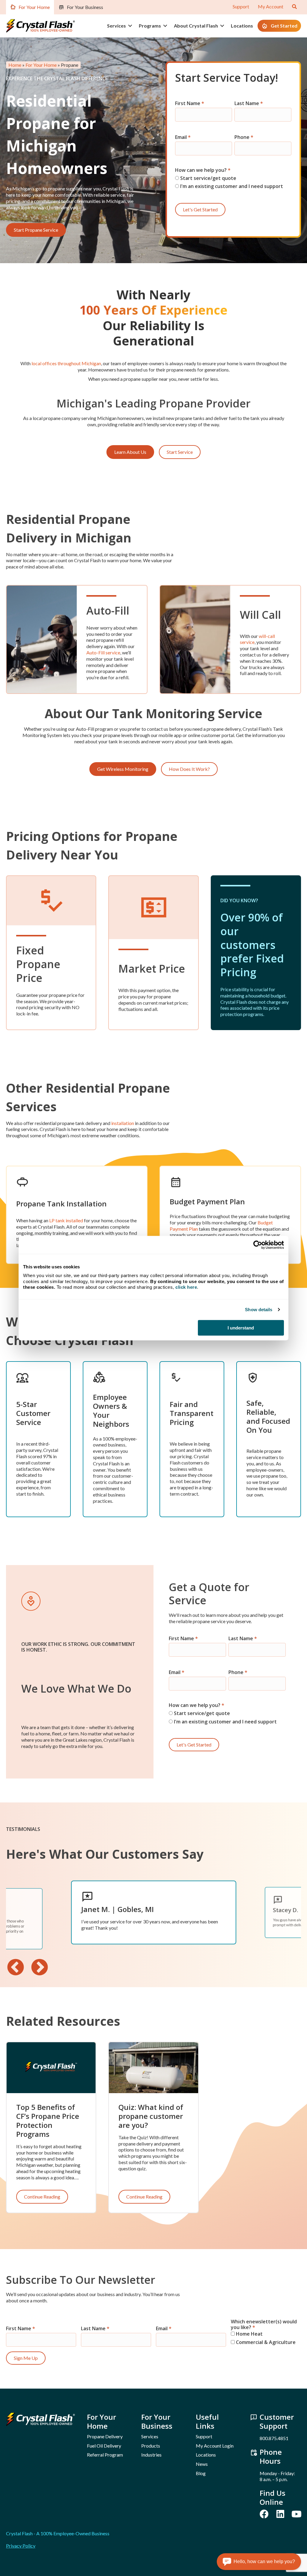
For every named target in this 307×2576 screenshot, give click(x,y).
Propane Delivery (105, 2436)
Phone (244, 137)
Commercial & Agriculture (265, 2342)
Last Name (249, 103)
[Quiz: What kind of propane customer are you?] (153, 2067)
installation (123, 1123)
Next (40, 1968)
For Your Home (34, 7)
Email (183, 137)
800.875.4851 (274, 2438)
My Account (271, 6)
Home (15, 65)
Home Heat (249, 2334)
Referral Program (105, 2455)
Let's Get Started (200, 209)
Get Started (284, 26)
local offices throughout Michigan (66, 363)
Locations (242, 26)
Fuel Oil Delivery (104, 2446)
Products (151, 2446)
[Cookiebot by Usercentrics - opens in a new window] (258, 1245)
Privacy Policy (21, 2546)
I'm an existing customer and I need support (231, 186)
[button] (130, 26)
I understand (241, 1328)
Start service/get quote (208, 178)
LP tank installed (66, 1220)
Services (116, 26)
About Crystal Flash (196, 26)
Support (241, 6)
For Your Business (85, 7)
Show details (259, 1310)
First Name (190, 103)
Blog (201, 2473)
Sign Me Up (26, 2358)
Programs (150, 26)
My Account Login (215, 2446)
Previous (16, 1968)
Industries (151, 2455)
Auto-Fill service (103, 652)
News (202, 2464)
